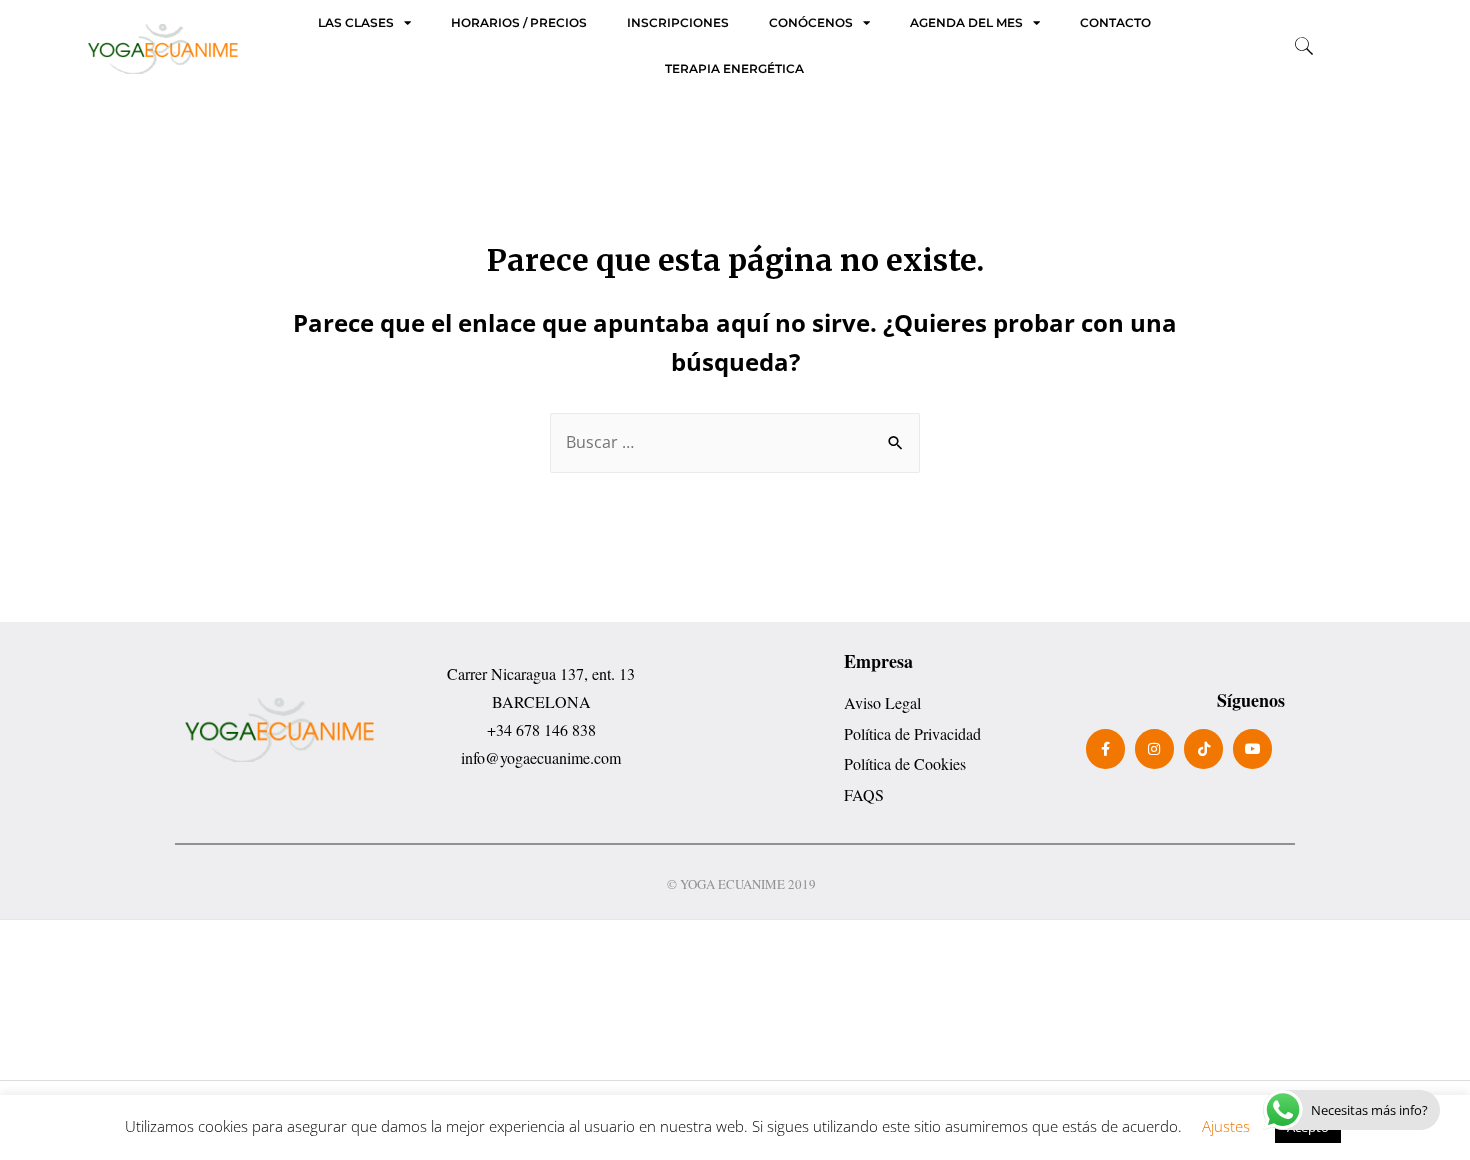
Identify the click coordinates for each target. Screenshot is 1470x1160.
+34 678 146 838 (541, 729)
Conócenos (811, 23)
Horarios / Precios (519, 23)
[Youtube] (1252, 748)
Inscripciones (678, 23)
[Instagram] (1154, 748)
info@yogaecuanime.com (541, 757)
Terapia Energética (734, 69)
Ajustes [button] (1226, 1126)
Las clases (356, 23)
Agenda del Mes (966, 23)
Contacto (1115, 23)
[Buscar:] (735, 442)
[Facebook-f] (1105, 748)
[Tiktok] (1203, 748)
